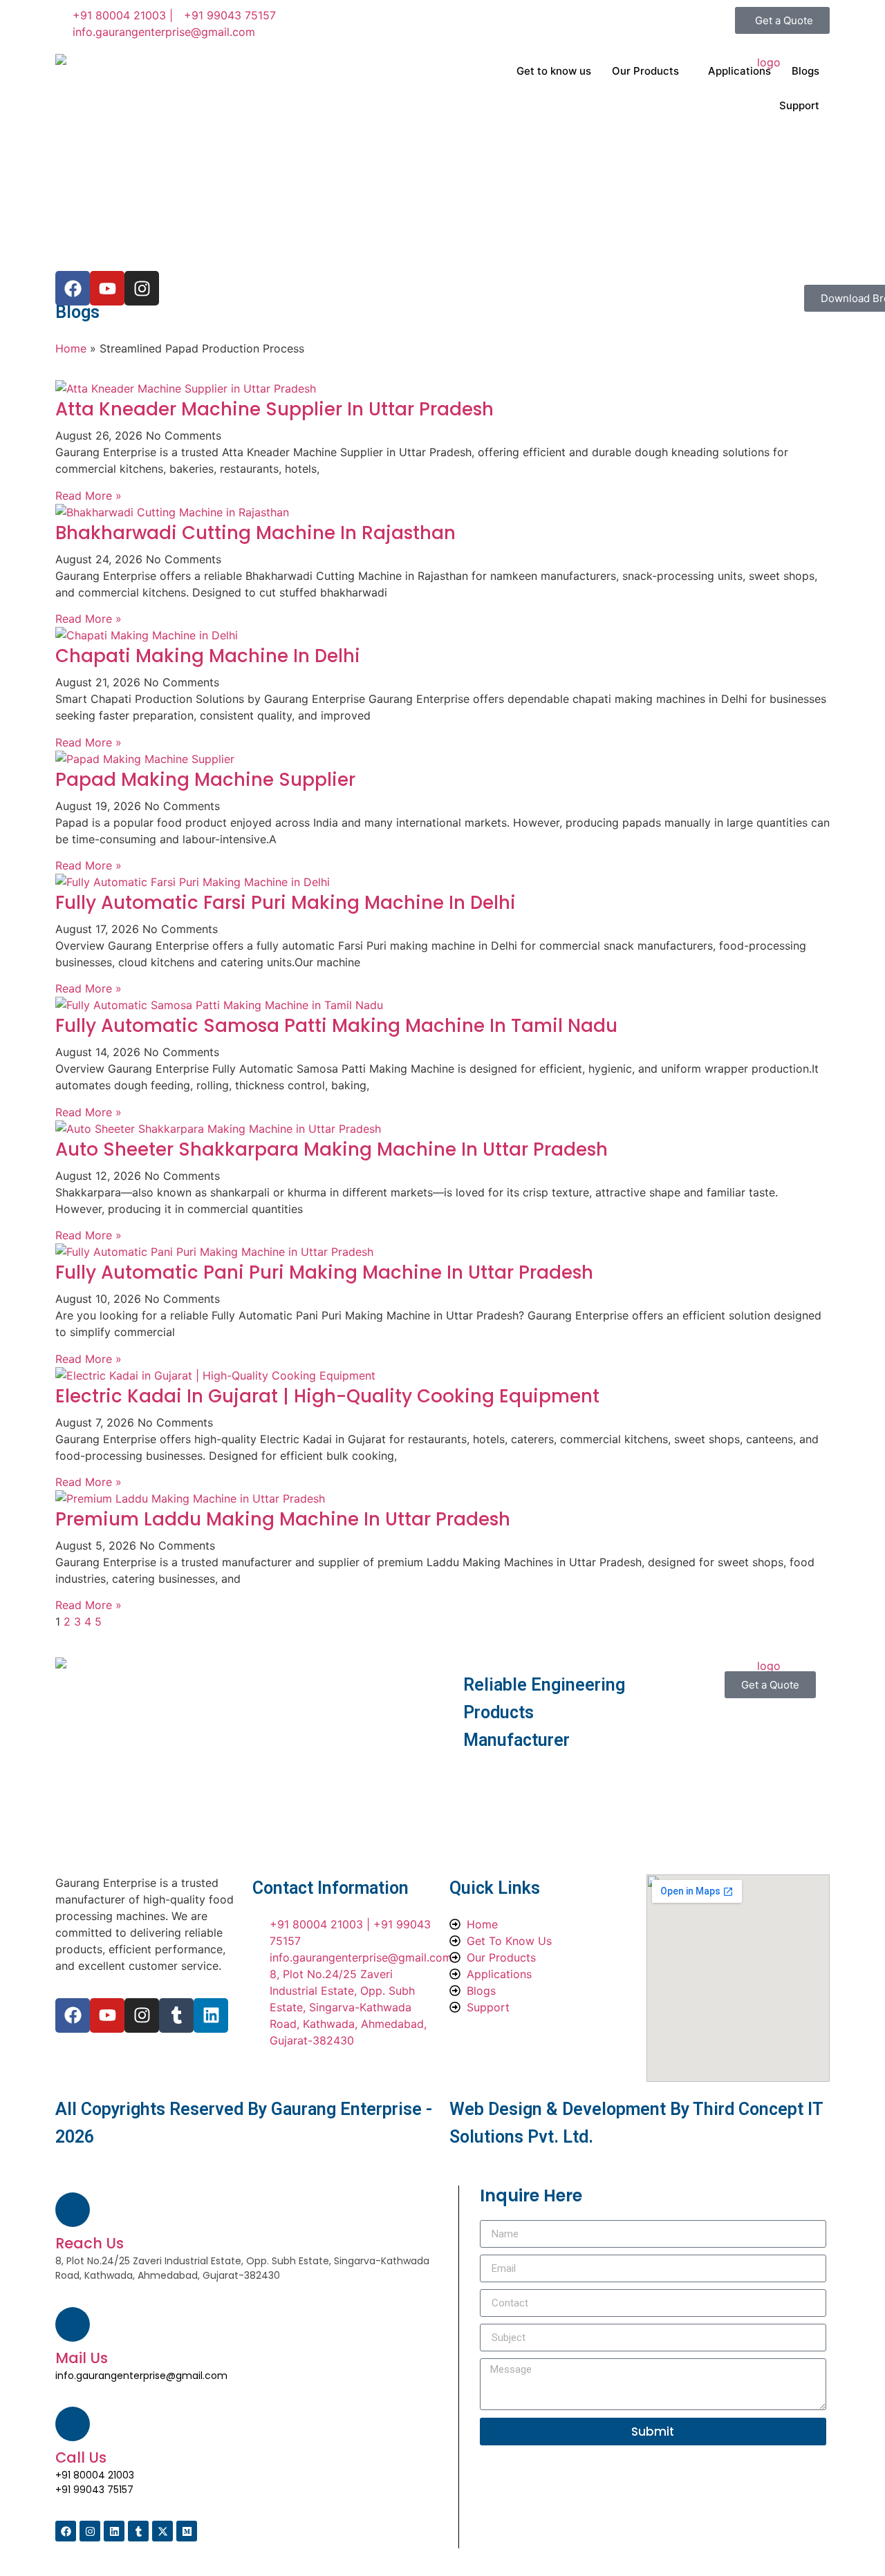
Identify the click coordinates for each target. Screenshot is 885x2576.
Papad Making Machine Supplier (205, 780)
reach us (90, 2243)
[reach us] (73, 2210)
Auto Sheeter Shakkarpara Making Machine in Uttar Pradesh (332, 1149)
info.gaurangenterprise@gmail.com (141, 2376)
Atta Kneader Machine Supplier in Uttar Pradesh (274, 409)
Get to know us (554, 71)
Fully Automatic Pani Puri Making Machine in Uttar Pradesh (324, 1272)
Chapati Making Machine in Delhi (208, 656)
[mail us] (73, 2324)
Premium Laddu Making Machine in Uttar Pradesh (283, 1519)
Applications (739, 71)
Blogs (805, 71)
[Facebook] (73, 2015)
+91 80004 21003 (95, 2475)
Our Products (645, 71)
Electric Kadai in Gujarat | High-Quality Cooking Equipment (327, 1396)
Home (71, 348)
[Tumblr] (176, 2015)
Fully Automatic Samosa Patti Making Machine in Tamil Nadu (336, 1026)
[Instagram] (142, 2015)
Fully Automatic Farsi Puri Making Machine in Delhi (286, 903)
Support (799, 105)
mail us (82, 2358)
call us (81, 2457)
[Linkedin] (211, 2015)
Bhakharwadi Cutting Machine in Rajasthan (255, 533)
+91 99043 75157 (94, 2490)
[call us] (73, 2424)
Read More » (88, 496)
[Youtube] (107, 2015)
